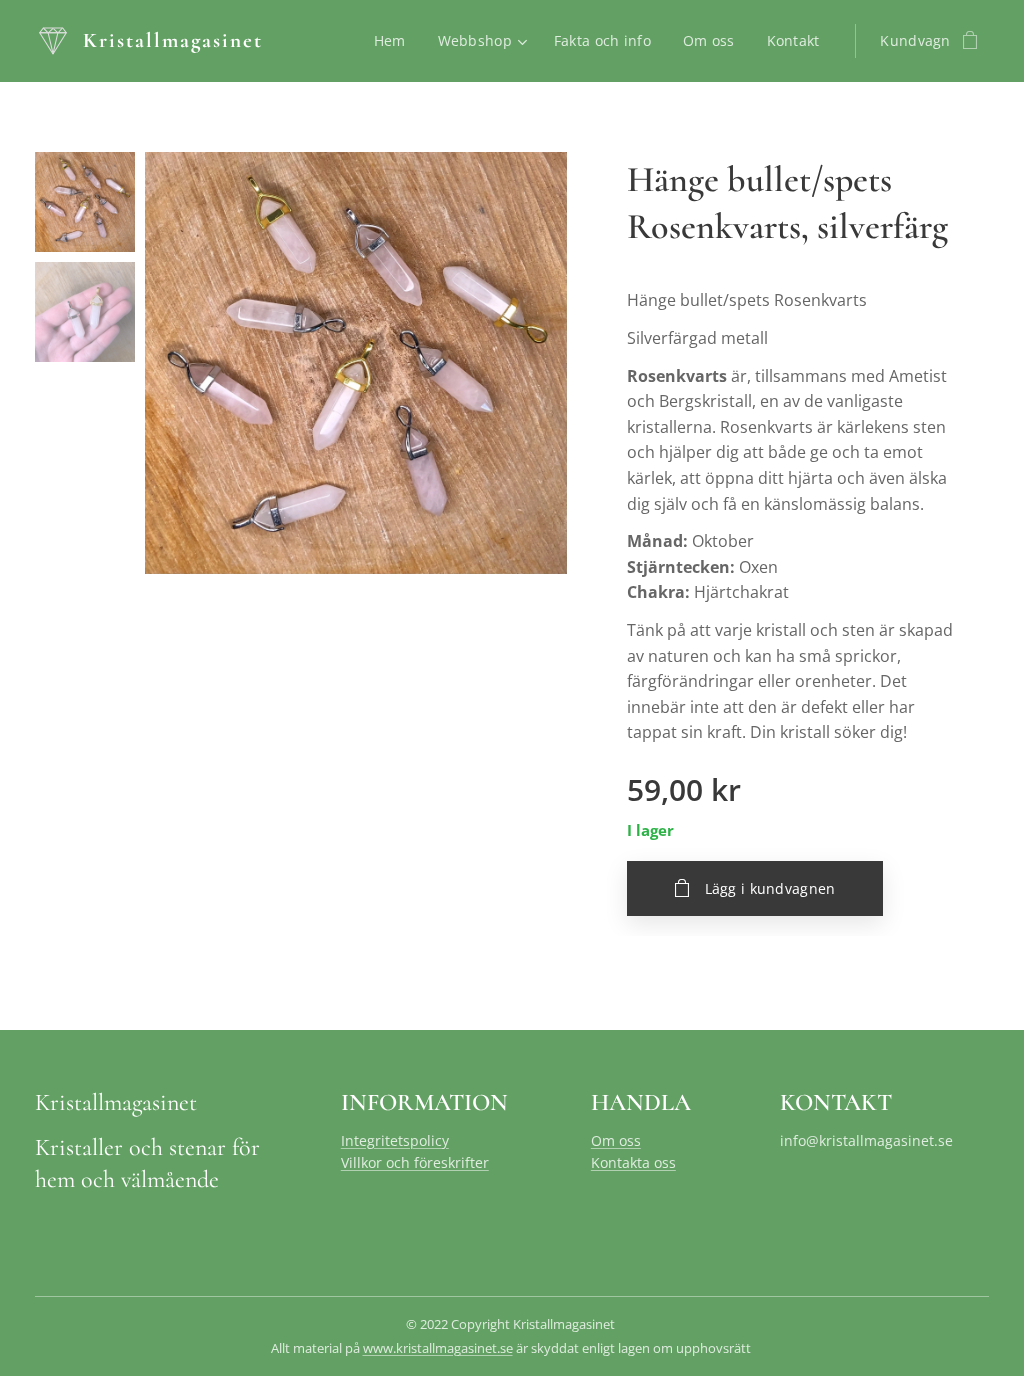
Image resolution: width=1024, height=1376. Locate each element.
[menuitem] (395, 41)
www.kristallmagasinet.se (438, 1348)
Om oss (616, 1140)
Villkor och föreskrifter (415, 1162)
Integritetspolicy (395, 1140)
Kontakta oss (633, 1162)
